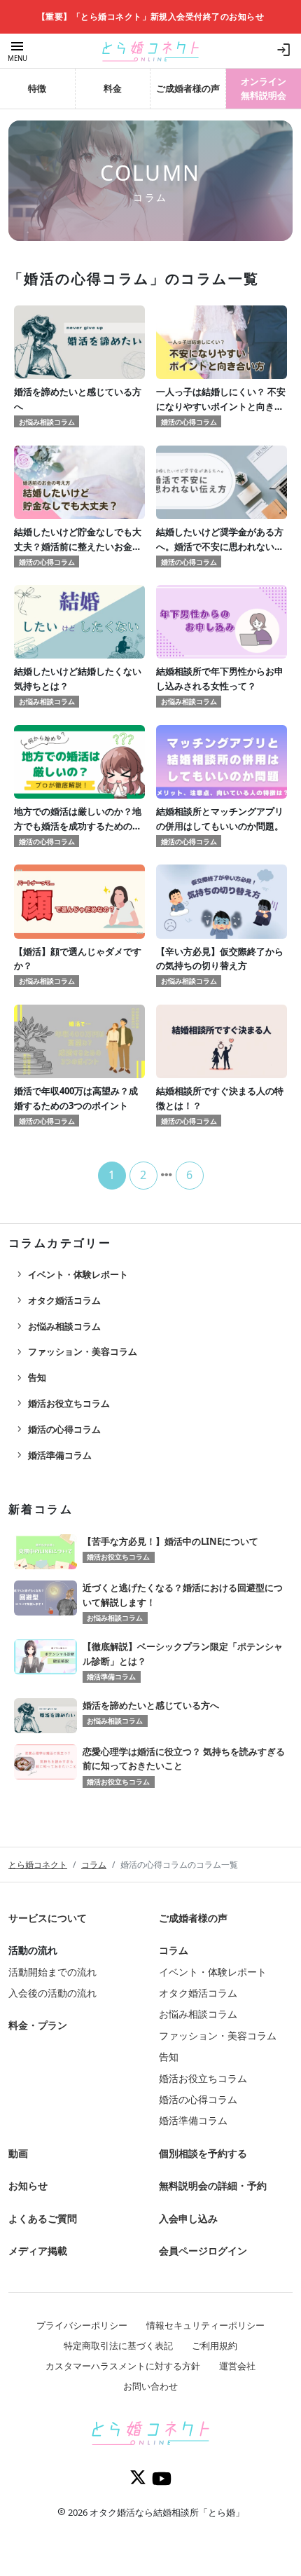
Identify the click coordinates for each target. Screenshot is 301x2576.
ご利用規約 (215, 2346)
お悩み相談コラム (57, 1326)
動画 (18, 2153)
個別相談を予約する (203, 2153)
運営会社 (237, 2366)
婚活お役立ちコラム (62, 1403)
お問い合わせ (150, 2386)
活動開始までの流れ (52, 1972)
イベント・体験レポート (71, 1274)
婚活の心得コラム (57, 1429)
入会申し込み (188, 2218)
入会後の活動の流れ (52, 1993)
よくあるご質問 (43, 2218)
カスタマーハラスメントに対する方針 (123, 2366)
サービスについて (48, 1918)
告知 (30, 1378)
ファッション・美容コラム (76, 1352)
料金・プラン (38, 2025)
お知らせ (28, 2185)
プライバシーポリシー (82, 2325)
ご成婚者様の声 (193, 1918)
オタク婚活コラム (57, 1300)
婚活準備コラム (53, 1455)
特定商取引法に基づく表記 (118, 2346)
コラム (94, 1865)
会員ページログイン (203, 2251)
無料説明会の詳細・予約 (213, 2185)
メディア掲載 (38, 2251)
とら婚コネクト (38, 1865)
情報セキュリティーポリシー (205, 2325)
